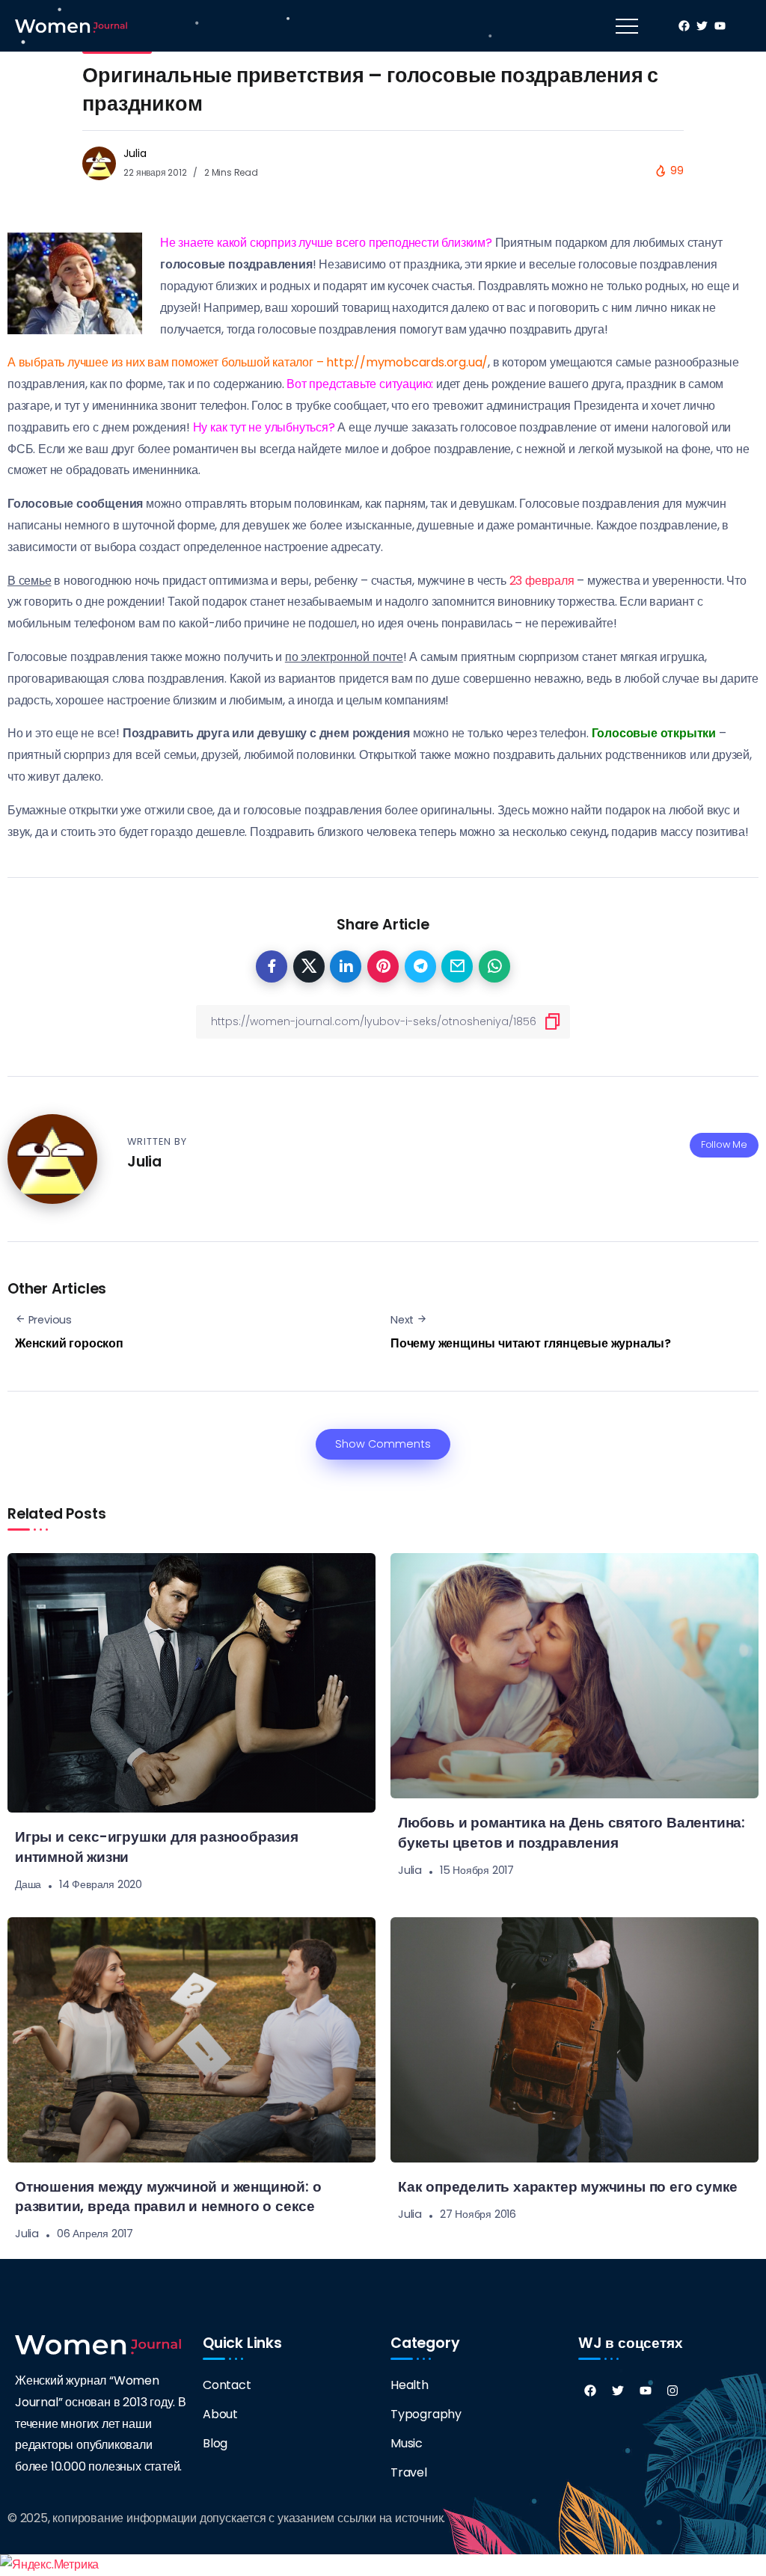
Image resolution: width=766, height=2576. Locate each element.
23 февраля (542, 581)
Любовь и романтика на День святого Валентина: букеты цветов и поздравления (572, 1833)
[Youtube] (646, 2391)
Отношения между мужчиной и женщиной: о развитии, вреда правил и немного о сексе (168, 2197)
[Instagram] (672, 2391)
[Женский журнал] (71, 25)
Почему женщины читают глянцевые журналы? (531, 1343)
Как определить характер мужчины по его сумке (568, 2187)
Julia (135, 153)
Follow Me (724, 1144)
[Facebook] (590, 2391)
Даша (28, 1884)
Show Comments (383, 1444)
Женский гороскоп (69, 1343)
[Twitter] (618, 2391)
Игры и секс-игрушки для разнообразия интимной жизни (157, 1847)
